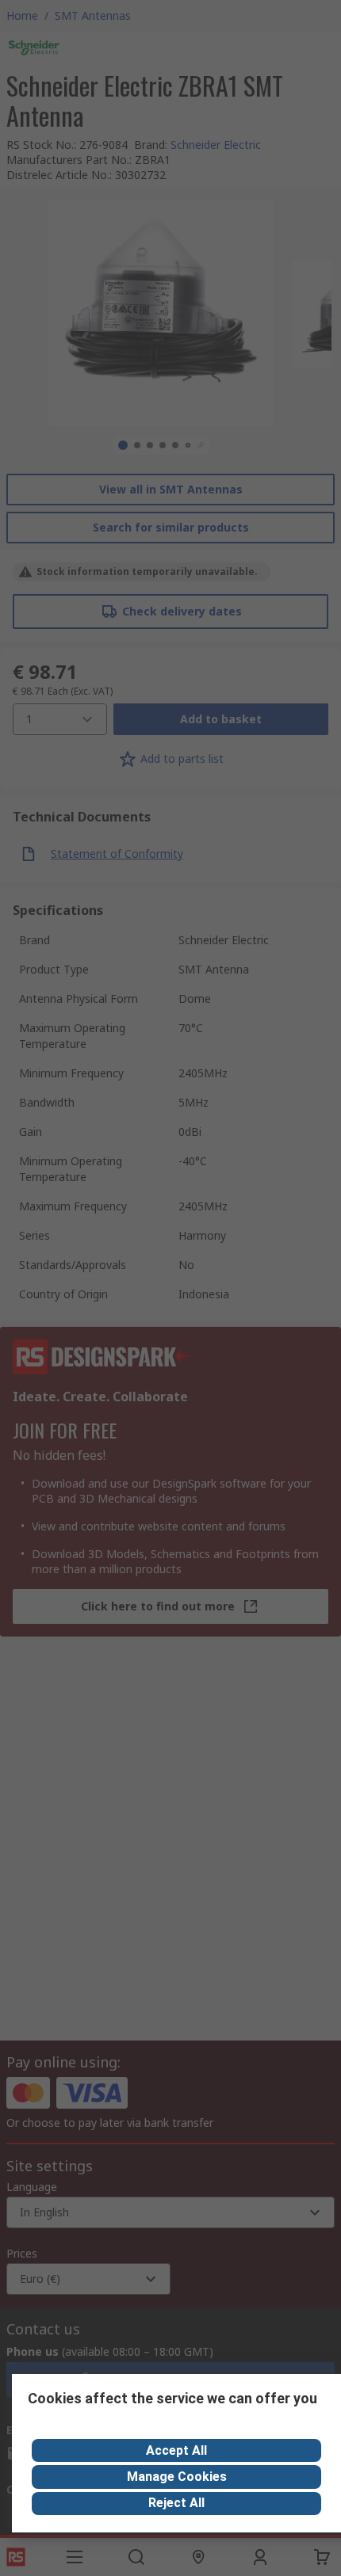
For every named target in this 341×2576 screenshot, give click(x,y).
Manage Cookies (177, 2477)
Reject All (176, 2503)
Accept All (176, 2450)
